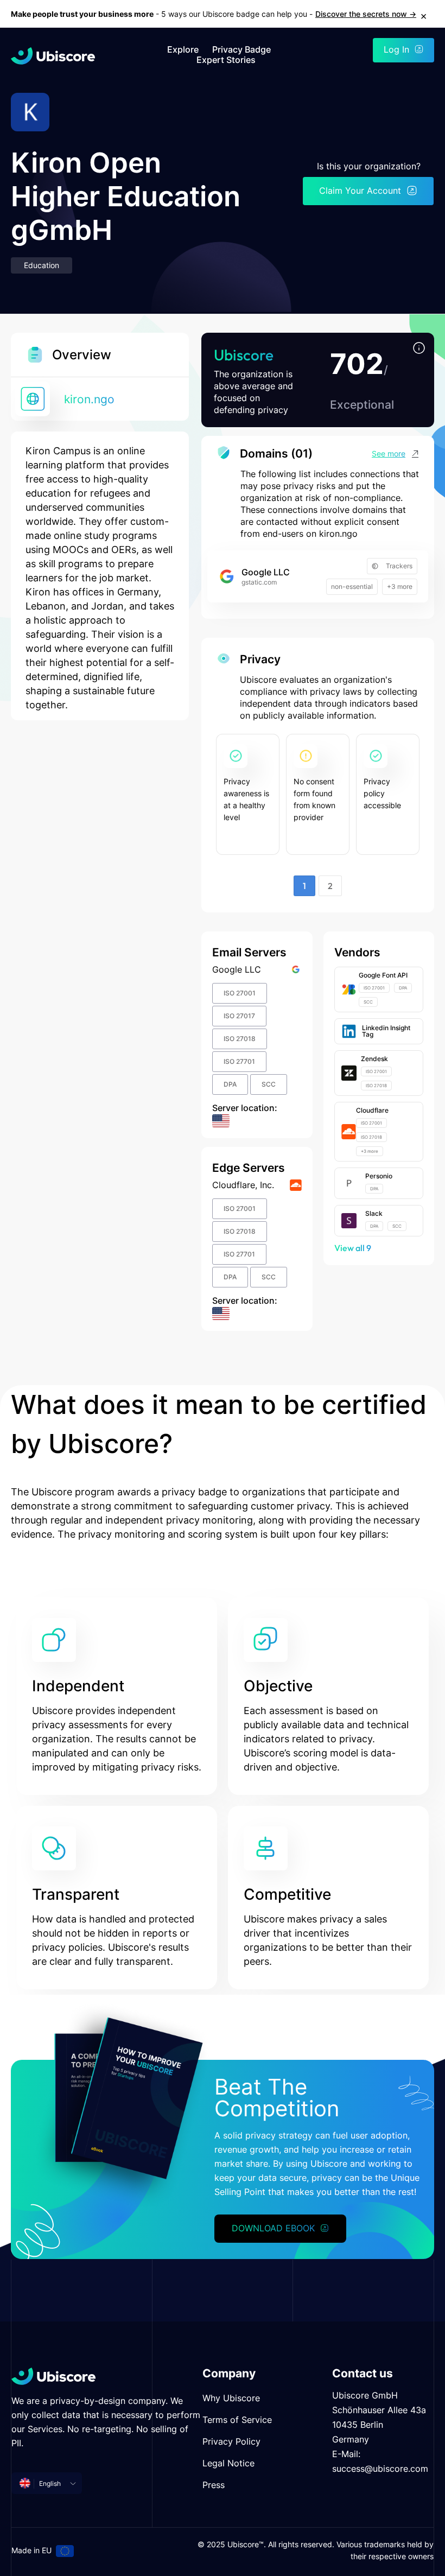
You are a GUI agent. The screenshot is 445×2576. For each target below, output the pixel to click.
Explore (183, 50)
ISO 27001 (240, 993)
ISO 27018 (240, 1039)
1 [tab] (304, 886)
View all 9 (353, 1248)
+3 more (400, 586)
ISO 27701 (239, 1061)
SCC (269, 1084)
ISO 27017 (239, 1016)
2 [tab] (330, 886)
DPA (230, 1084)
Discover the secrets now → (366, 14)
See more (389, 453)
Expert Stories (226, 60)
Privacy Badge (241, 50)
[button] (419, 349)
